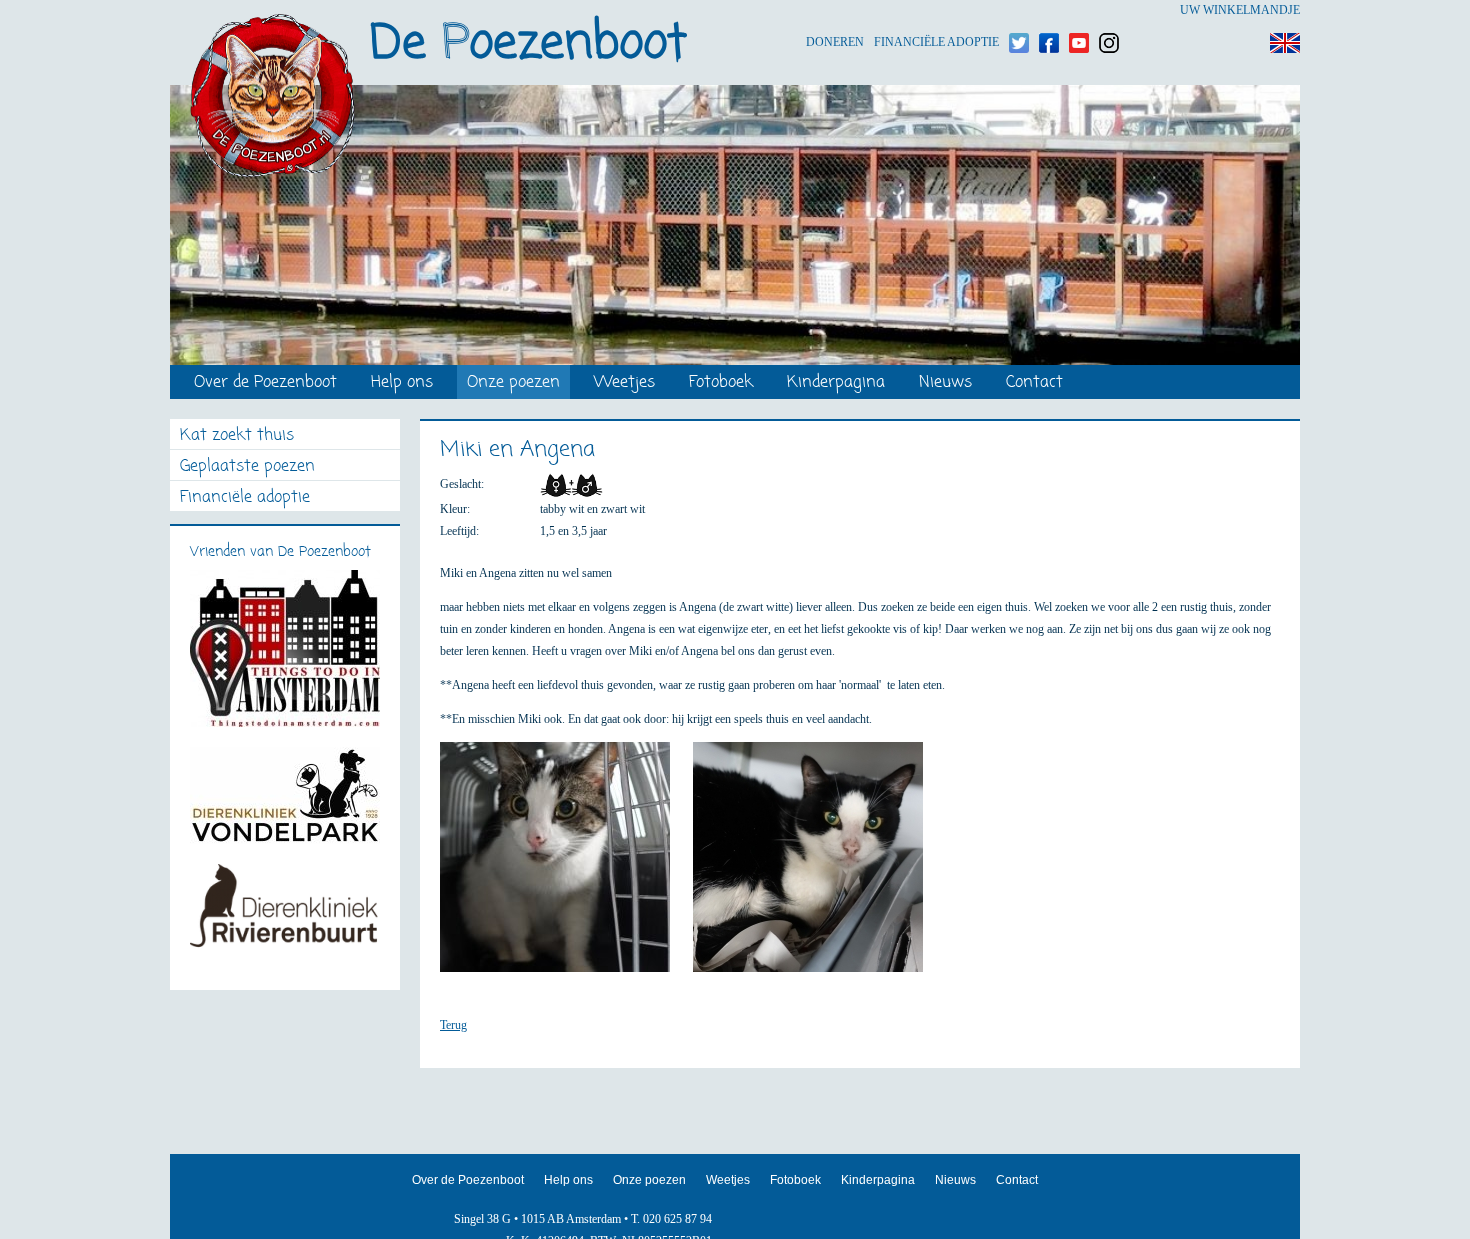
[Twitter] (1019, 10)
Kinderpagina (836, 383)
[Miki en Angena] (565, 866)
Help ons (402, 383)
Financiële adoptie (936, 10)
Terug (453, 1025)
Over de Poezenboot (265, 383)
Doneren (835, 10)
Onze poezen (513, 383)
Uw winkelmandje (1240, 10)
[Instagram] (1109, 10)
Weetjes (624, 383)
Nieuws (945, 383)
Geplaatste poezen (247, 467)
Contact (1034, 383)
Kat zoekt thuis (237, 436)
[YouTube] (1079, 10)
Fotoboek (721, 383)
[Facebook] (1049, 10)
